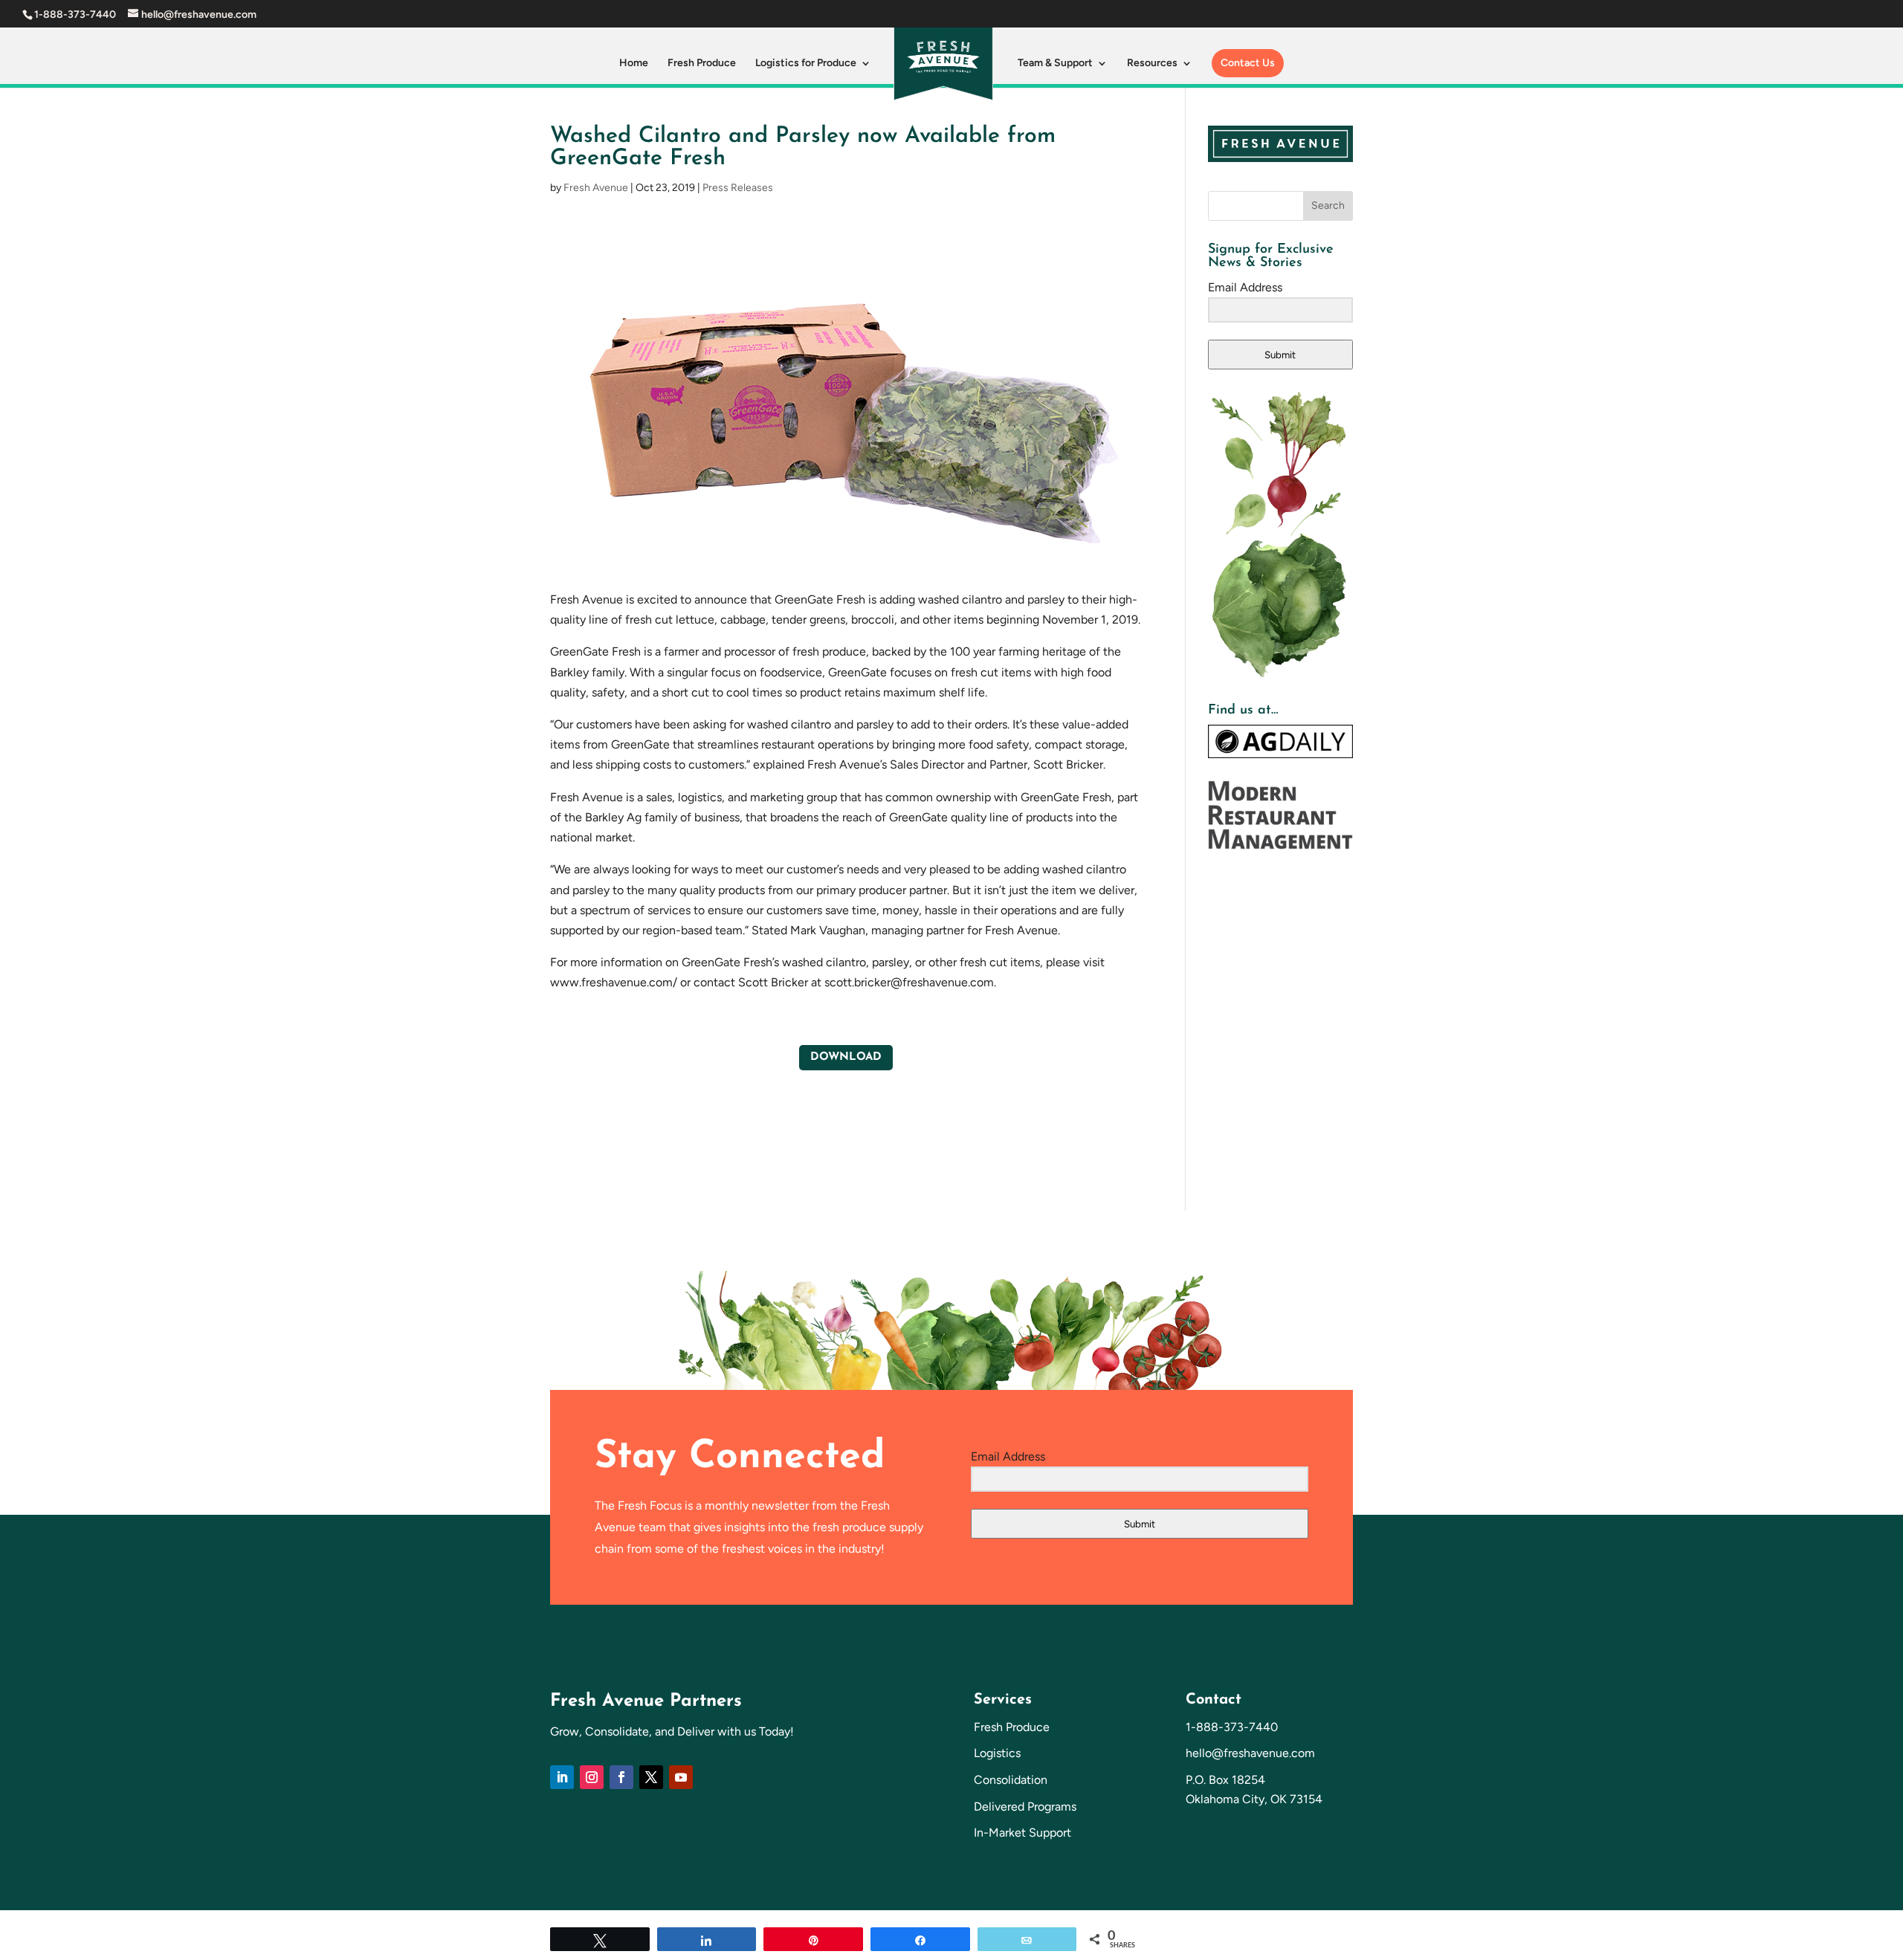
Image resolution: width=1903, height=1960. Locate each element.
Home (634, 64)
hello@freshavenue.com (1250, 1753)
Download (846, 1057)
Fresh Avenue (596, 188)
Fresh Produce (702, 64)
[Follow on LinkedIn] (562, 1777)
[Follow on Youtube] (681, 1777)
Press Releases (738, 188)
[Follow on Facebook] (621, 1777)
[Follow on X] (651, 1777)
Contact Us (1248, 63)
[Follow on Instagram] (592, 1777)
